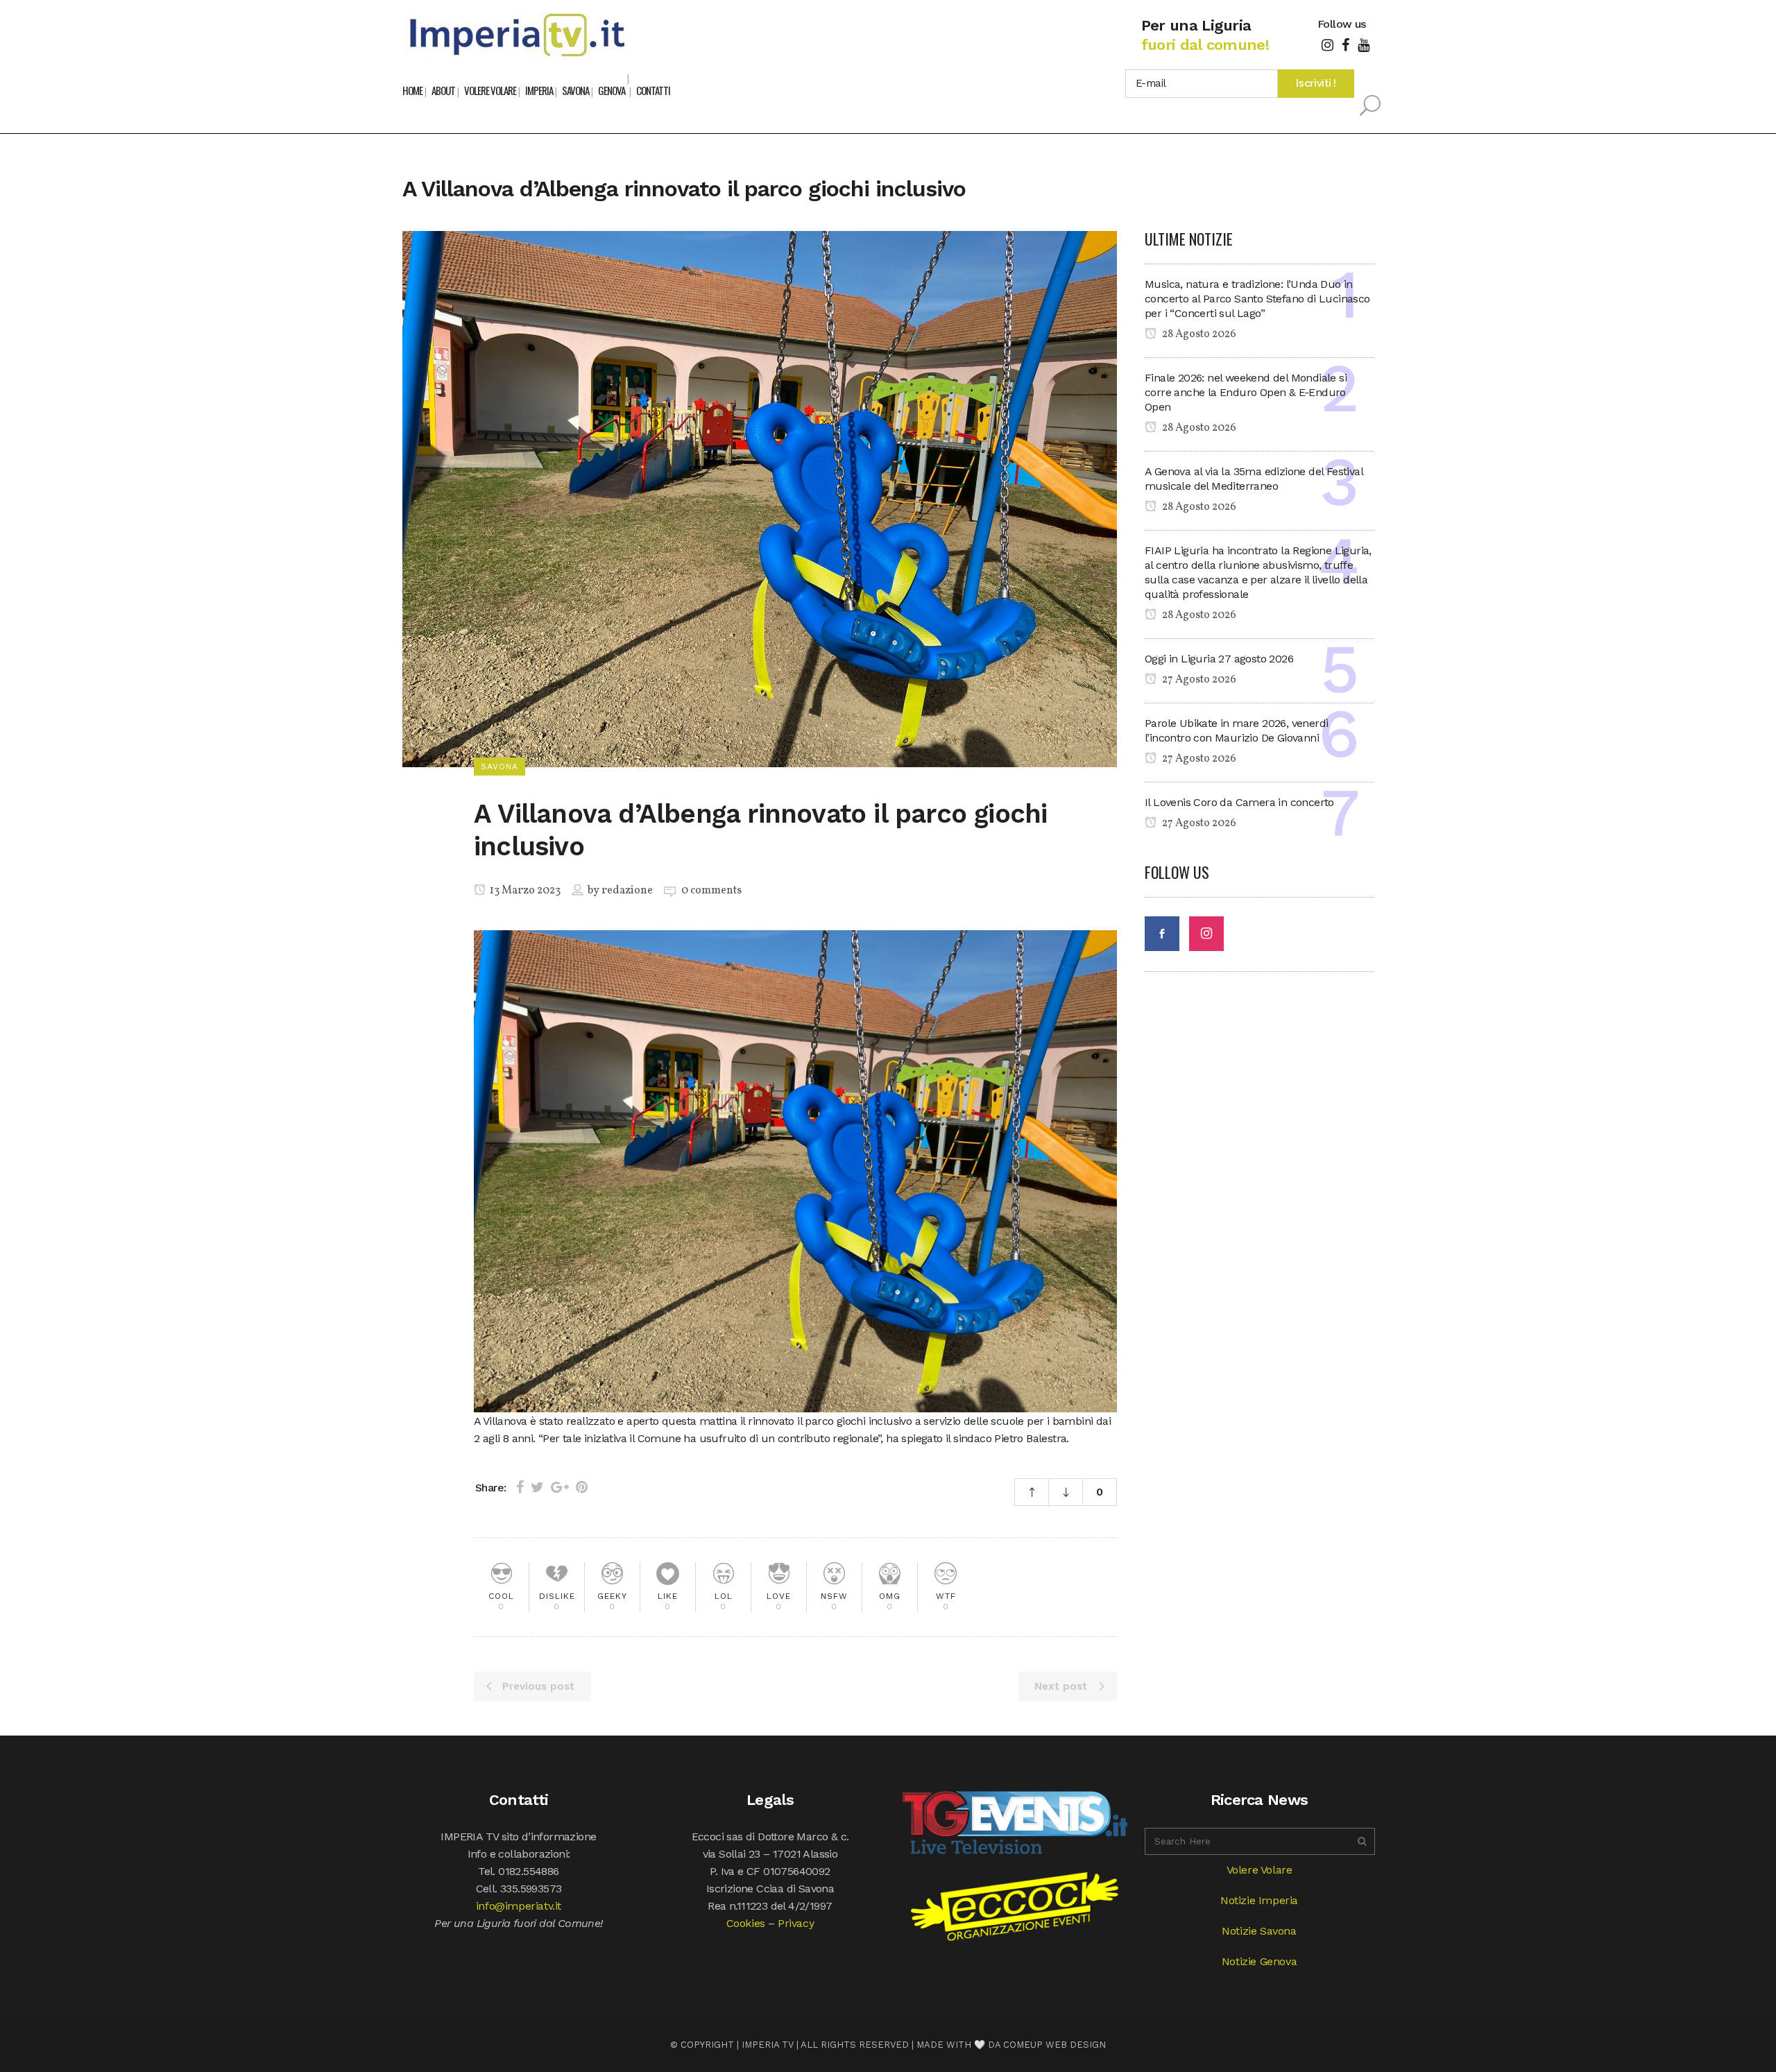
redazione (627, 891)
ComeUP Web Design (1054, 2045)
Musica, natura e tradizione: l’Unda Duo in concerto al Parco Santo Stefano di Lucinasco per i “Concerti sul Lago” (1257, 299)
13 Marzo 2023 (524, 891)
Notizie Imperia (1259, 1900)
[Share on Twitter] (537, 1487)
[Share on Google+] (560, 1487)
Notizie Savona (1259, 1931)
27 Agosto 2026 (1198, 680)
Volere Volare (1260, 1870)
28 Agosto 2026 (1198, 334)
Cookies (746, 1923)
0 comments (711, 891)
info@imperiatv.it (519, 1906)
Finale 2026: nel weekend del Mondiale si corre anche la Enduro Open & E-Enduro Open (1246, 392)
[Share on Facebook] (520, 1487)
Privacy (796, 1923)
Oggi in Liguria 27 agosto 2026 (1219, 659)
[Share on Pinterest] (582, 1487)
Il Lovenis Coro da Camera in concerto (1239, 802)
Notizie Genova (1259, 1961)
